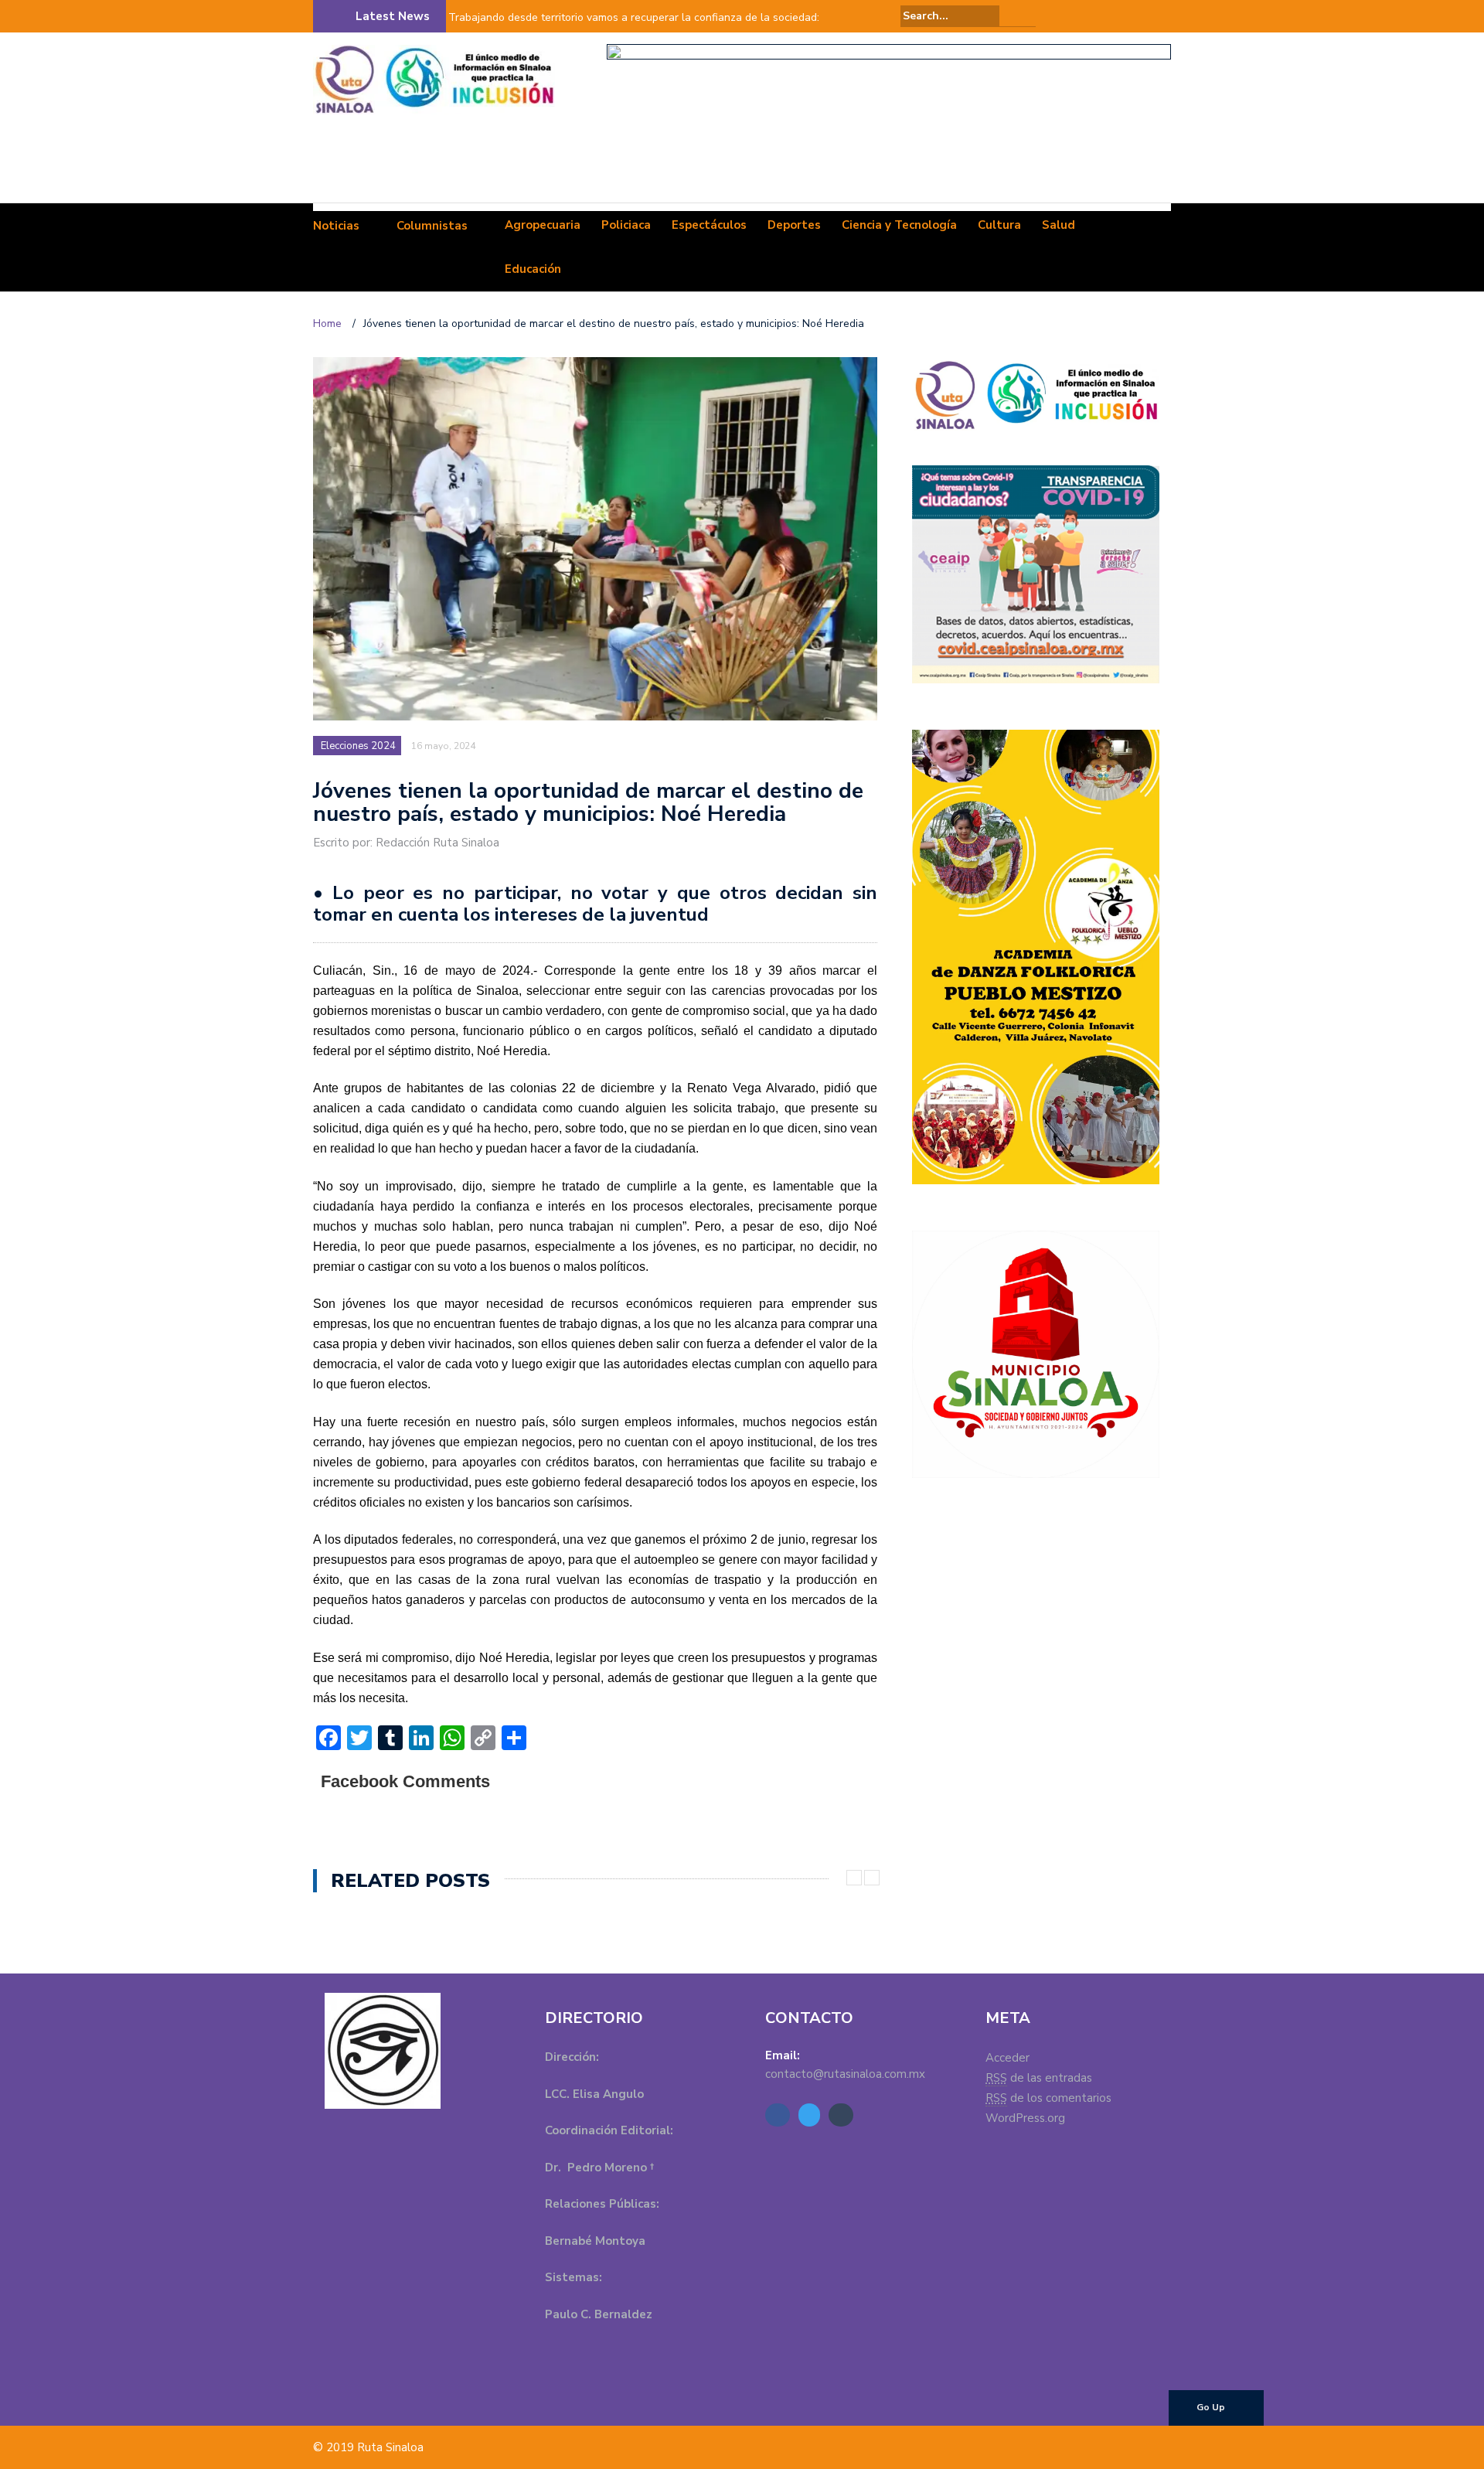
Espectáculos (709, 225)
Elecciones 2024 (358, 746)
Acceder (1007, 2058)
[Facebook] (1118, 16)
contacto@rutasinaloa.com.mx (845, 2074)
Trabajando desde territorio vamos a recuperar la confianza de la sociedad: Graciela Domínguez (634, 27)
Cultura (999, 225)
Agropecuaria (543, 225)
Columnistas (432, 226)
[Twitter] (1140, 16)
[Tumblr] (1162, 16)
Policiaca (626, 225)
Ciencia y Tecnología (899, 225)
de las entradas (1039, 2078)
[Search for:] (950, 16)
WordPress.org (1025, 2118)
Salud (1059, 225)
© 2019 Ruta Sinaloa (368, 2447)
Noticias (336, 226)
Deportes (794, 225)
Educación (533, 269)
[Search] (1026, 15)
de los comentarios (1048, 2098)
